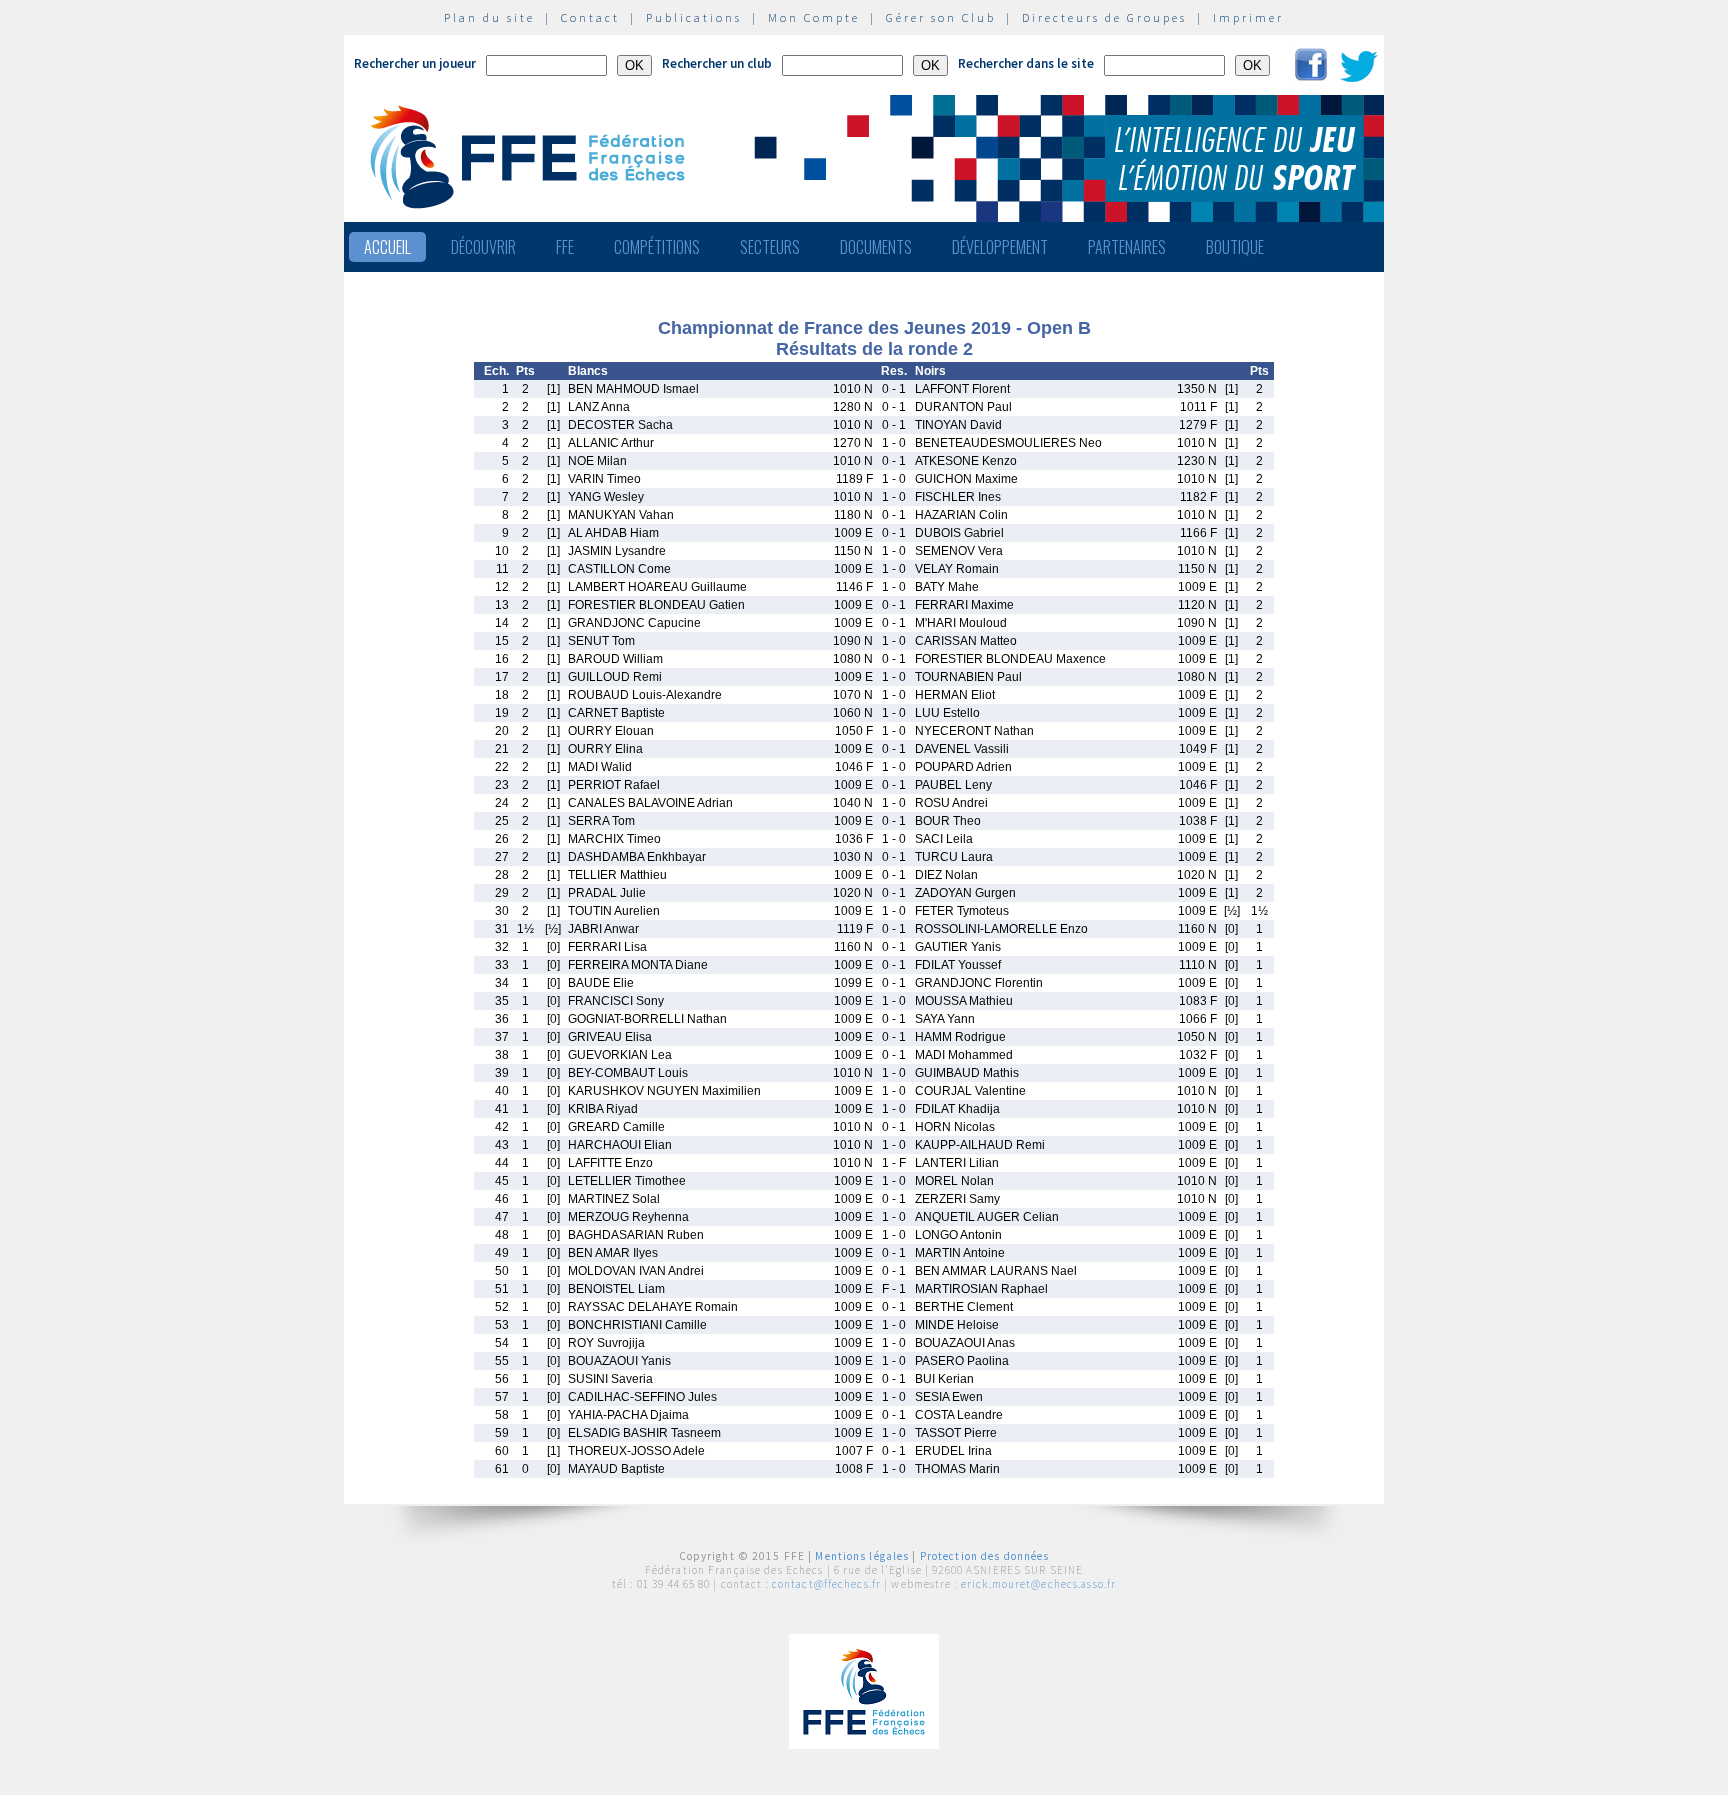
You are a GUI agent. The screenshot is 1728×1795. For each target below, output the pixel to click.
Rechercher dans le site (1026, 63)
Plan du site (489, 17)
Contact (590, 17)
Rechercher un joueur (415, 63)
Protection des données (985, 1556)
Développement (1000, 247)
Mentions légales (862, 1556)
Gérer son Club (941, 17)
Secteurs (770, 247)
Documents (876, 247)
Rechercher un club (717, 63)
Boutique (1235, 247)
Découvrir (483, 247)
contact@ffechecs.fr (826, 1584)
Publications (694, 17)
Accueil (387, 247)
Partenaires (1127, 247)
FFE (565, 247)
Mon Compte (814, 17)
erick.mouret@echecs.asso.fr (1038, 1584)
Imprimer (1248, 17)
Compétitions (657, 247)
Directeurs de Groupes (1104, 17)
